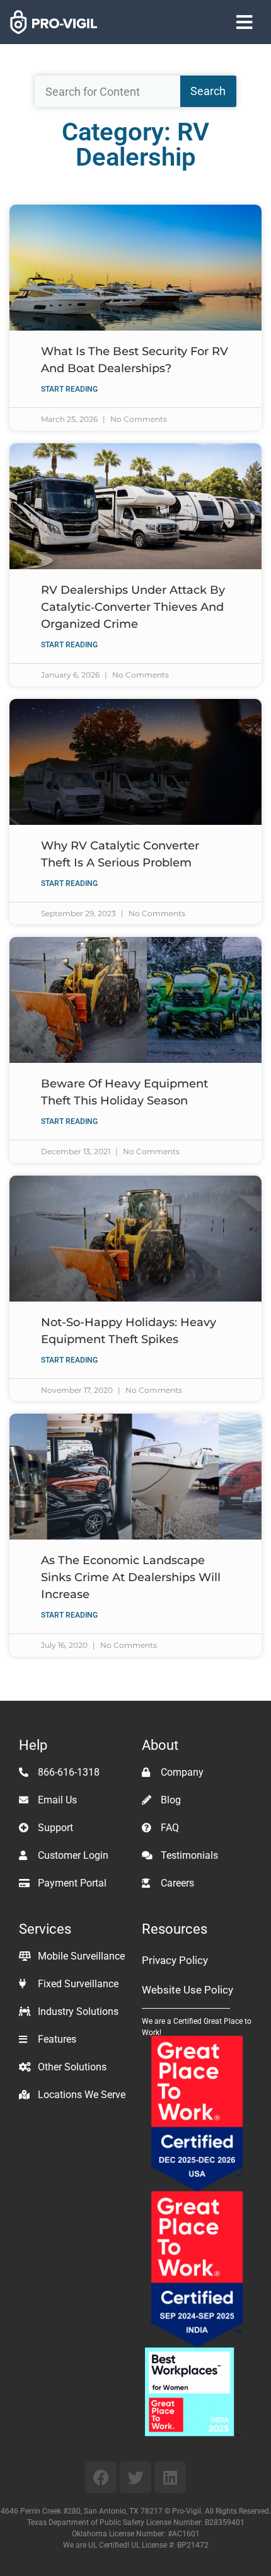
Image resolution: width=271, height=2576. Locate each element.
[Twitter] (135, 2477)
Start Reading (69, 389)
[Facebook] (101, 2477)
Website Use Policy (187, 1990)
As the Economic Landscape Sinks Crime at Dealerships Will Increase (131, 1577)
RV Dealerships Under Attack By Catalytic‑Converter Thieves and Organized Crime (133, 607)
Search (208, 91)
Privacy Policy (175, 1960)
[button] (244, 22)
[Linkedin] (170, 2477)
